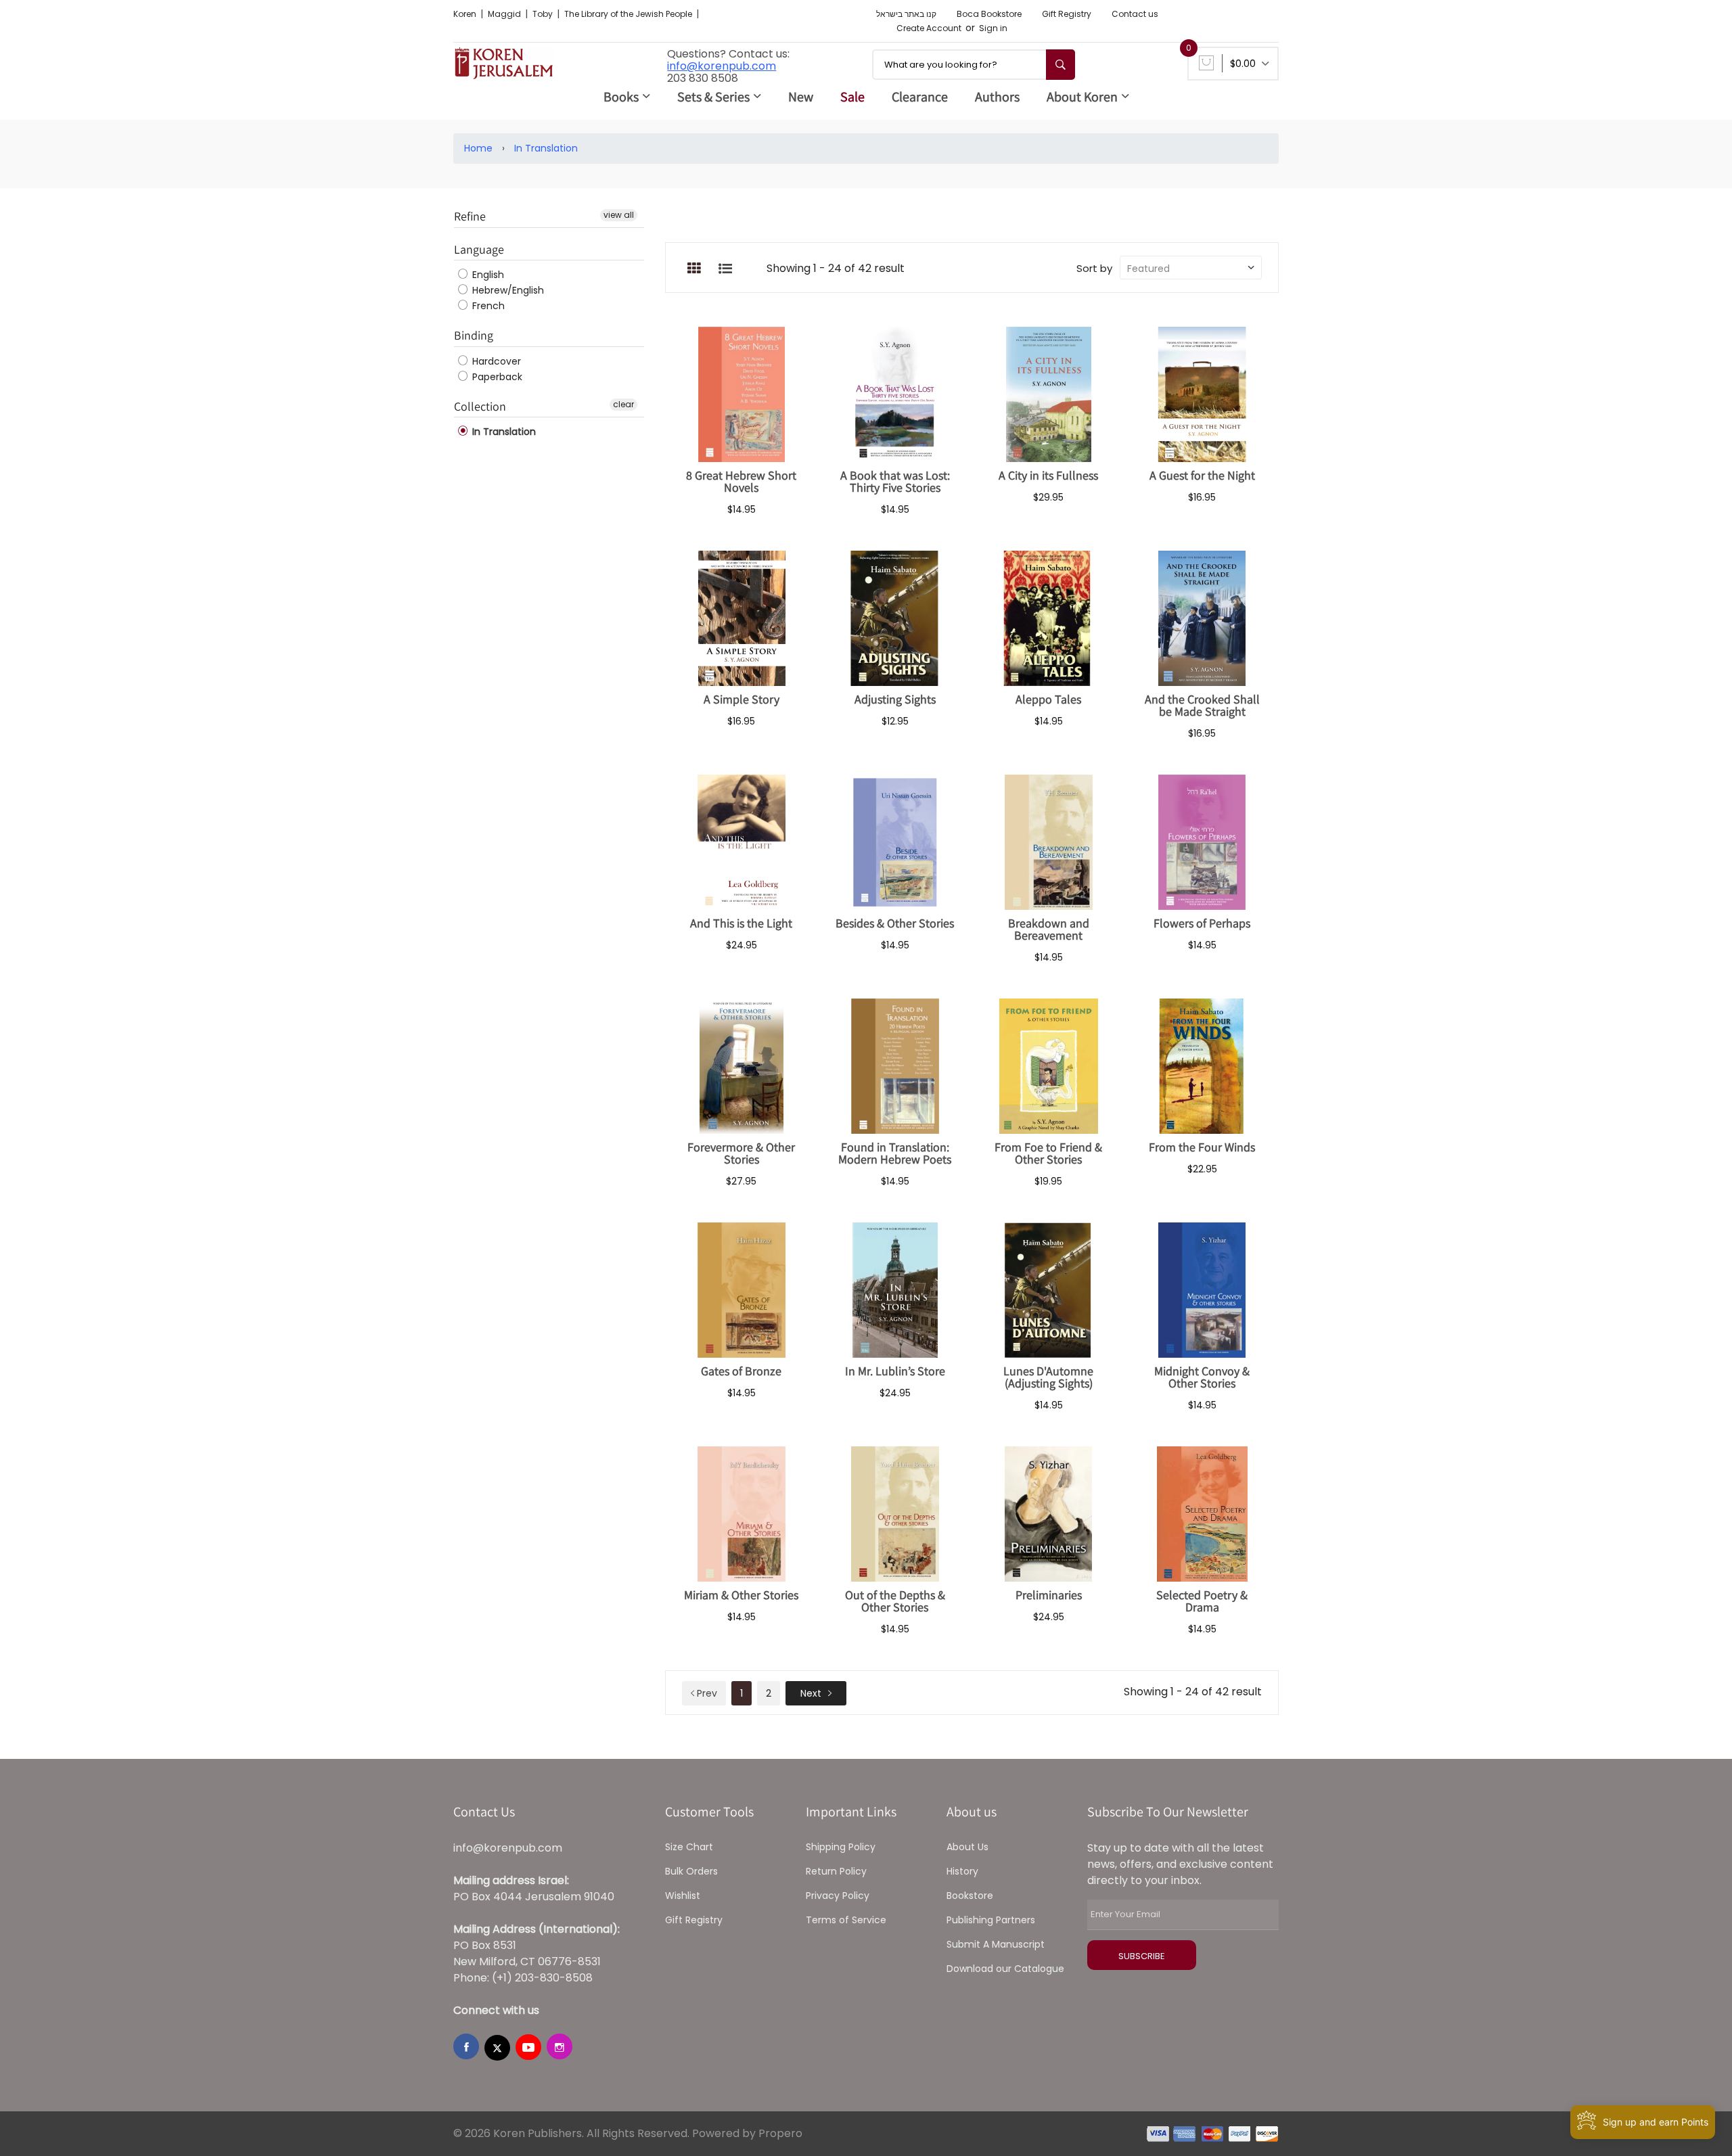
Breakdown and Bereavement (1049, 929)
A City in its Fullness (1048, 475)
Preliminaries (1049, 1595)
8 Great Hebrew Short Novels (741, 481)
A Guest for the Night (1202, 475)
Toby (544, 14)
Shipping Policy (841, 1847)
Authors (997, 97)
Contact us (1135, 14)
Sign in (993, 28)
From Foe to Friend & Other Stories (1048, 1153)
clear (623, 404)
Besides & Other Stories (895, 923)
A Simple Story (742, 699)
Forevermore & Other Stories (741, 1153)
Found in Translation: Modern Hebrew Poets (895, 1153)
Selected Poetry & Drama (1202, 1601)
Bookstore (970, 1896)
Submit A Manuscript (996, 1944)
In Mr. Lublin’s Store (895, 1371)
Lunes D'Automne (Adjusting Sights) (1048, 1377)
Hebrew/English (507, 290)
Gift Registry (1067, 14)
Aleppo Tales (1048, 699)
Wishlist (683, 1896)
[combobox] (974, 65)
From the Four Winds (1202, 1147)
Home (478, 148)
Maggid (505, 14)
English (487, 275)
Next (811, 1693)
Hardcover (495, 361)
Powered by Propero (747, 2133)
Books (621, 97)
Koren (466, 14)
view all (619, 215)
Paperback (496, 377)
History (962, 1871)
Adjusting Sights (895, 699)
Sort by (1094, 268)
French (487, 306)
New (801, 97)
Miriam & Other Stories (741, 1595)
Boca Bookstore (989, 14)
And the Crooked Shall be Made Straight (1202, 705)
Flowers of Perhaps (1202, 923)
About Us (967, 1847)
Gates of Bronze (741, 1371)
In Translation (546, 148)
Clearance (920, 97)
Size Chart (689, 1847)
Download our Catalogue (1005, 1969)
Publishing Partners (991, 1920)
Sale (852, 97)
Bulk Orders (691, 1871)
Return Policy (836, 1871)
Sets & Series (713, 97)
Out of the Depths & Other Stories (895, 1601)
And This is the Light (741, 923)
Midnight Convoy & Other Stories (1202, 1377)
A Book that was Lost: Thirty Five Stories (895, 481)
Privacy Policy (838, 1896)
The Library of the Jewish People (629, 14)
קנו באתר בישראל (906, 14)
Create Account (929, 28)
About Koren (1082, 97)
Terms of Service (846, 1920)
